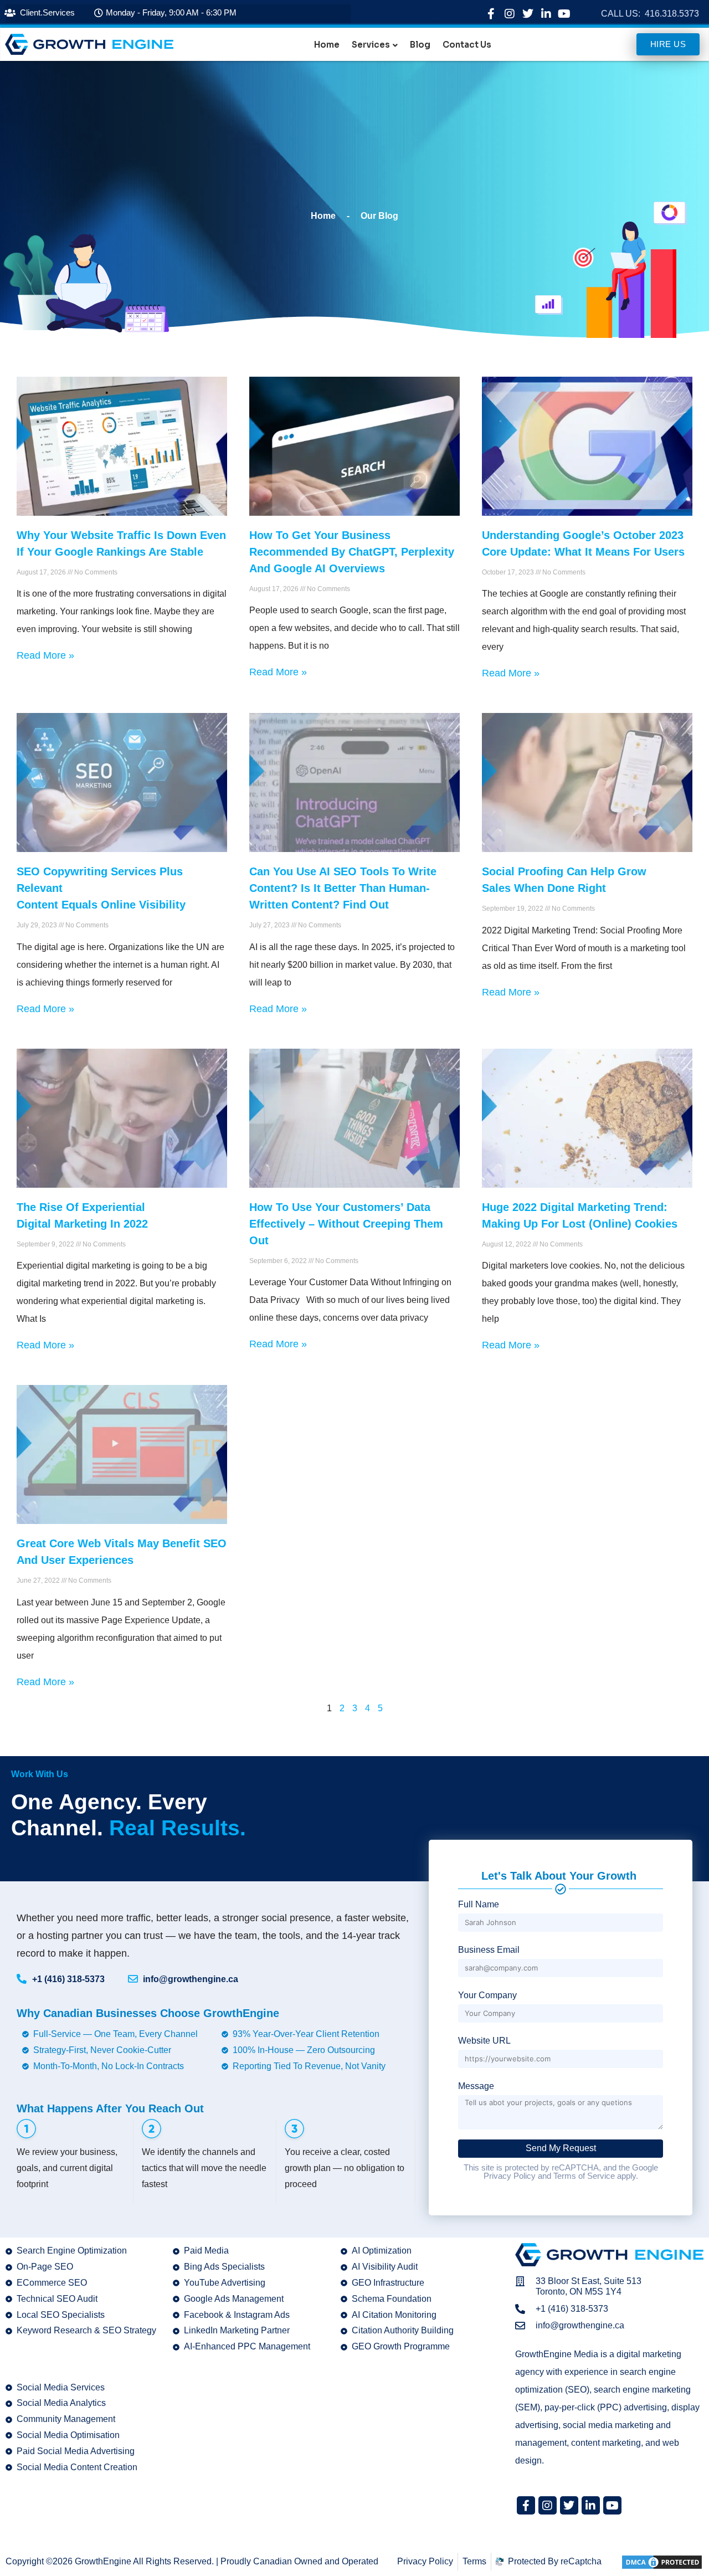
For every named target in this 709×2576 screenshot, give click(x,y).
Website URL (484, 2041)
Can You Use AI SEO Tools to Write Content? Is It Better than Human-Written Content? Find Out (343, 888)
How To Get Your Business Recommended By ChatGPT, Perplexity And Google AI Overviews (352, 552)
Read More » (45, 655)
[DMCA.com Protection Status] (662, 2561)
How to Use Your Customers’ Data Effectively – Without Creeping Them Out (346, 1224)
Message (476, 2086)
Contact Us (467, 45)
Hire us (668, 44)
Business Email (489, 1950)
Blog (420, 45)
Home (327, 45)
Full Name (479, 1904)
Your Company (487, 1995)
